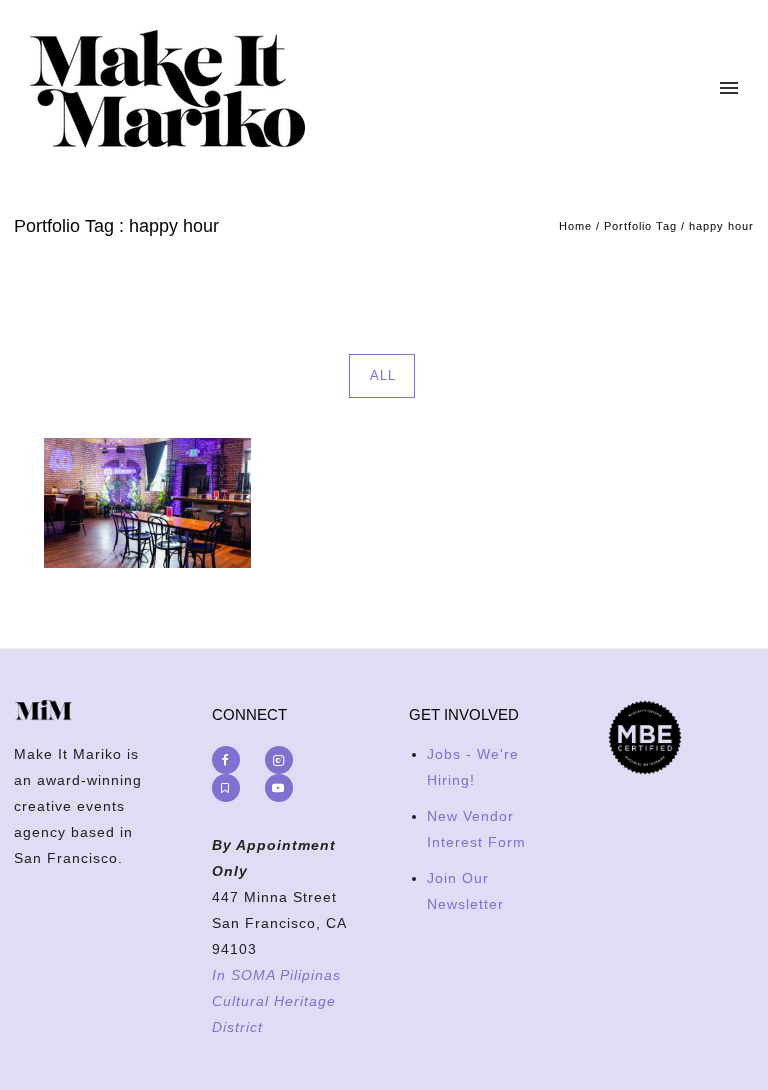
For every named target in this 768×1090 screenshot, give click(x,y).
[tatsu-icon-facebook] (231, 760)
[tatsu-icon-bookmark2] (231, 788)
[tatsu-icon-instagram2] (284, 760)
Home (575, 226)
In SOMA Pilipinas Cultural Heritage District (276, 1001)
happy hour (721, 226)
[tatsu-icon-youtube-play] (279, 788)
